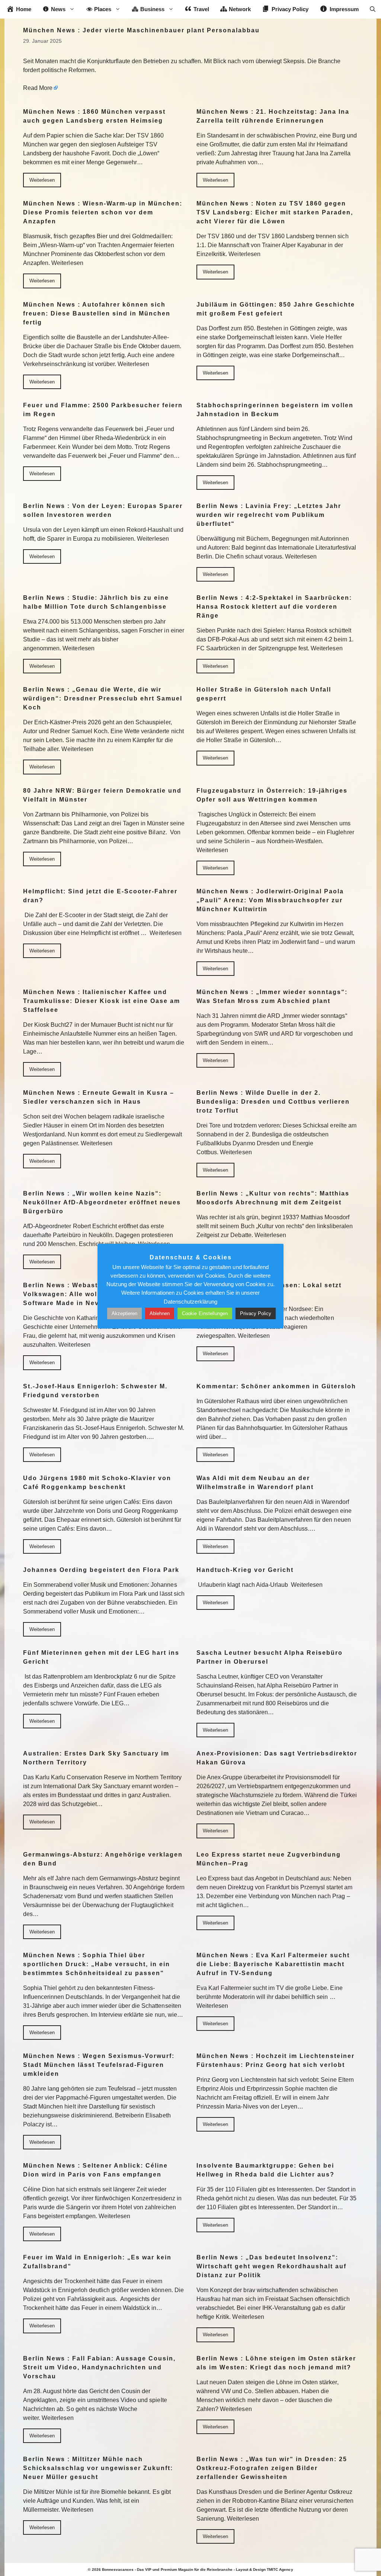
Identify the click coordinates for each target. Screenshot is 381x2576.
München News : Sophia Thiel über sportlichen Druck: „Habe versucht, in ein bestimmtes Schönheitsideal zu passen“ (97, 1964)
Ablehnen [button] (160, 1313)
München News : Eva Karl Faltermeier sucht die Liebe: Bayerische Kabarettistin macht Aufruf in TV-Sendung (273, 1964)
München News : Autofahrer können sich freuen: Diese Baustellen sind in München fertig (97, 313)
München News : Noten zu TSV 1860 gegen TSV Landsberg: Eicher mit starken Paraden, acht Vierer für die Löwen (275, 212)
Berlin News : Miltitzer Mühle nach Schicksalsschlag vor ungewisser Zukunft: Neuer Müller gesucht (98, 2468)
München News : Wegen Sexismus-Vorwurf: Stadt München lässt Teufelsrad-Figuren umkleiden (99, 2065)
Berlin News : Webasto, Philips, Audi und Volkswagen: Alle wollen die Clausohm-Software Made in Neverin (95, 1294)
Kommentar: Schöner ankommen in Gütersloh (276, 1386)
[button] (373, 9)
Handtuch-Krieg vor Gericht (245, 1570)
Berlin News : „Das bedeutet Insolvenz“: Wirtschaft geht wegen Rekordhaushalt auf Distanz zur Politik (271, 2266)
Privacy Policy (256, 1313)
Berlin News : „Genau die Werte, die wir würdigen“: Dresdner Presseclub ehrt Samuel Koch (103, 698)
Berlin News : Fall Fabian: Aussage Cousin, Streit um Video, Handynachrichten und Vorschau (99, 2367)
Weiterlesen (42, 180)
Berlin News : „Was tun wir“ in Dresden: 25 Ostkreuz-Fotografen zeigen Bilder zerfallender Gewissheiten (272, 2468)
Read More (38, 88)
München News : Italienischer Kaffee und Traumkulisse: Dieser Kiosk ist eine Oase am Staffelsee (102, 1001)
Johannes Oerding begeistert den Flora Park (101, 1570)
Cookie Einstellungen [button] (205, 1313)
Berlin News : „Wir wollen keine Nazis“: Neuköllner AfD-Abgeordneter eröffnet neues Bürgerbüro (102, 1202)
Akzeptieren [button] (124, 1313)
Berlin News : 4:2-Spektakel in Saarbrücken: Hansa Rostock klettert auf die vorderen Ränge (274, 607)
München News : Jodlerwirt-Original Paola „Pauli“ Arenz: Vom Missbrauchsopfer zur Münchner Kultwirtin (270, 900)
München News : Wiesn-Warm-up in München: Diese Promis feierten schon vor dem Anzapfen (103, 212)
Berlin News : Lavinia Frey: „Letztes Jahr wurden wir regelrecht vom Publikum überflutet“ (269, 515)
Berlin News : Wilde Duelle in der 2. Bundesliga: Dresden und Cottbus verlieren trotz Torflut (273, 1102)
